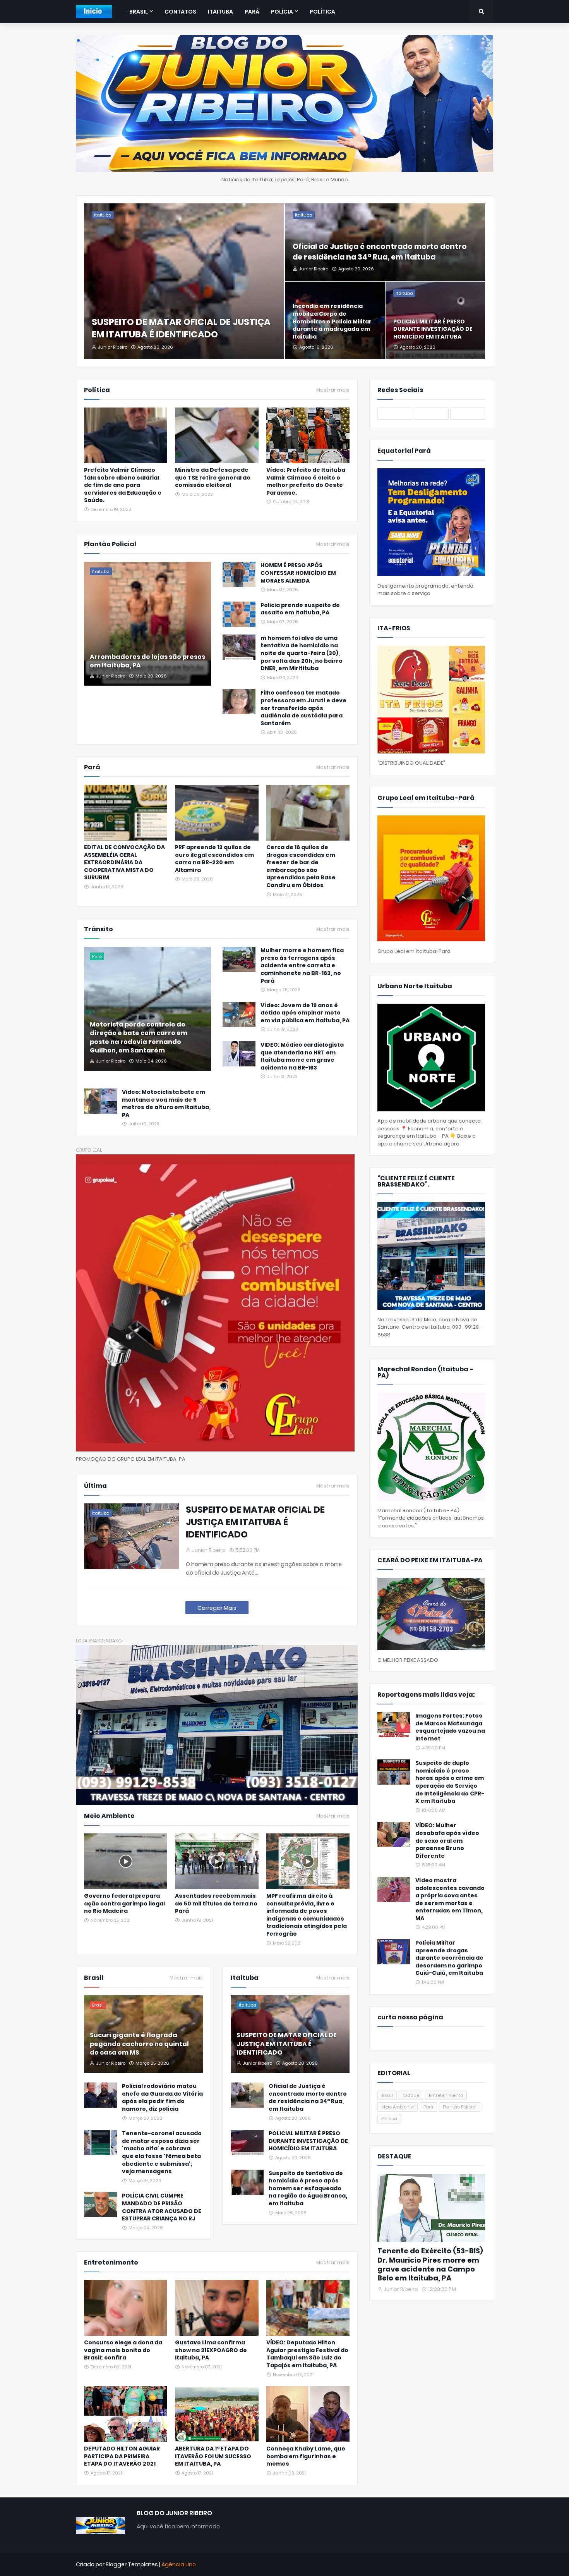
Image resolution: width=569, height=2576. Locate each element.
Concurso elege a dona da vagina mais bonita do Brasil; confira (123, 2350)
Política (389, 2119)
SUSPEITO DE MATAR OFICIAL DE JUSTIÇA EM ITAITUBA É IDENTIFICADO (181, 328)
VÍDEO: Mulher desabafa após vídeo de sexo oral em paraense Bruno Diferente (447, 1841)
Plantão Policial (460, 2107)
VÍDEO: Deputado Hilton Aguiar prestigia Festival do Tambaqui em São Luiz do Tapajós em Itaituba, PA (307, 2354)
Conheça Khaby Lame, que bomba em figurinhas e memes (306, 2456)
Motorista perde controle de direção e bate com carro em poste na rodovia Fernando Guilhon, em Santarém (139, 1038)
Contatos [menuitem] (180, 12)
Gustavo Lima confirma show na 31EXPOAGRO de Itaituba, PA (211, 2350)
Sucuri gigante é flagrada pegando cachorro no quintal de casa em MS (139, 2044)
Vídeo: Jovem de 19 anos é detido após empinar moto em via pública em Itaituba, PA (305, 1013)
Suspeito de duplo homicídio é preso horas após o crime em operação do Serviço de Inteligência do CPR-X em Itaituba (450, 1782)
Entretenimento (446, 2095)
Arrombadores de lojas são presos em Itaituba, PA (147, 661)
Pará (428, 2107)
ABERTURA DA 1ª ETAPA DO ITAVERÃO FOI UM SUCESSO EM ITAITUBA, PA (213, 2456)
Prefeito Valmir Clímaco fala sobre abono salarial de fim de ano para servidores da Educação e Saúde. (123, 485)
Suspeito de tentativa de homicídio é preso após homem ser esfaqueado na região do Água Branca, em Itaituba (308, 2188)
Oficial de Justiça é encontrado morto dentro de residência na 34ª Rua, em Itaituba (380, 252)
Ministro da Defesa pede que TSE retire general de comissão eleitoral (213, 478)
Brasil (387, 2095)
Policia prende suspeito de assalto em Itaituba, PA (300, 609)
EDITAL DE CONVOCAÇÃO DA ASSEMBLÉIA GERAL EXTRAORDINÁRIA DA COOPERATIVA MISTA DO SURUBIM (124, 862)
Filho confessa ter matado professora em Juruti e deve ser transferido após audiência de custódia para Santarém (303, 708)
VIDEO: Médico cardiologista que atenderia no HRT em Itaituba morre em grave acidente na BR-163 (302, 1056)
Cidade (411, 2095)
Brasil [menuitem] (139, 12)
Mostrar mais (333, 390)
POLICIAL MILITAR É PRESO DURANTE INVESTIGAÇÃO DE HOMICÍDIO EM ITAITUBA (433, 329)
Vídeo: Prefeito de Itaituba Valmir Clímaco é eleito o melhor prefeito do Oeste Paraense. (306, 481)
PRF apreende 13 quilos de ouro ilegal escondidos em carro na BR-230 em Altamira (214, 859)
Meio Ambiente (398, 2107)
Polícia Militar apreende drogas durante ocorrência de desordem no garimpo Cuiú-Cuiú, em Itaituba (449, 1958)
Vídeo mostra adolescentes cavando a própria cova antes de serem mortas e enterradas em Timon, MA (450, 1899)
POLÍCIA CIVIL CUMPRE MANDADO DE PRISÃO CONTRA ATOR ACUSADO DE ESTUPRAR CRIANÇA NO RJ (162, 2207)
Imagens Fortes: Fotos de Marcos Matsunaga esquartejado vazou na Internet (450, 1727)
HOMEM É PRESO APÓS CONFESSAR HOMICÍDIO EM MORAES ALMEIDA (298, 573)
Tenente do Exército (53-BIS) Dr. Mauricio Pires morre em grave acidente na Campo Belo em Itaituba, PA (430, 2265)
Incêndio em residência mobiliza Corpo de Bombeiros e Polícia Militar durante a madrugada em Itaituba (332, 321)
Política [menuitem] (322, 12)
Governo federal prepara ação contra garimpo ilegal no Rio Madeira (124, 1904)
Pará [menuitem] (252, 12)
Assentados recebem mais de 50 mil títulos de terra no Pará (216, 1904)
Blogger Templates (132, 2564)
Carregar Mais (217, 1608)
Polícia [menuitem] (282, 12)
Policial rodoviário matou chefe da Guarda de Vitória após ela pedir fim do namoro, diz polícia (162, 2098)
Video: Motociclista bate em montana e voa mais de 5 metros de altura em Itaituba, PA (166, 1104)
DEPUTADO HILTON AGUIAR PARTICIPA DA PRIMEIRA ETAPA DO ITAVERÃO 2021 (122, 2456)
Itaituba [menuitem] (220, 12)
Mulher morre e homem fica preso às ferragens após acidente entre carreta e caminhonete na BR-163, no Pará (302, 966)
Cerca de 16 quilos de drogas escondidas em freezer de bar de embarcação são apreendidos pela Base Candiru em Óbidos (301, 866)
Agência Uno (179, 2564)
